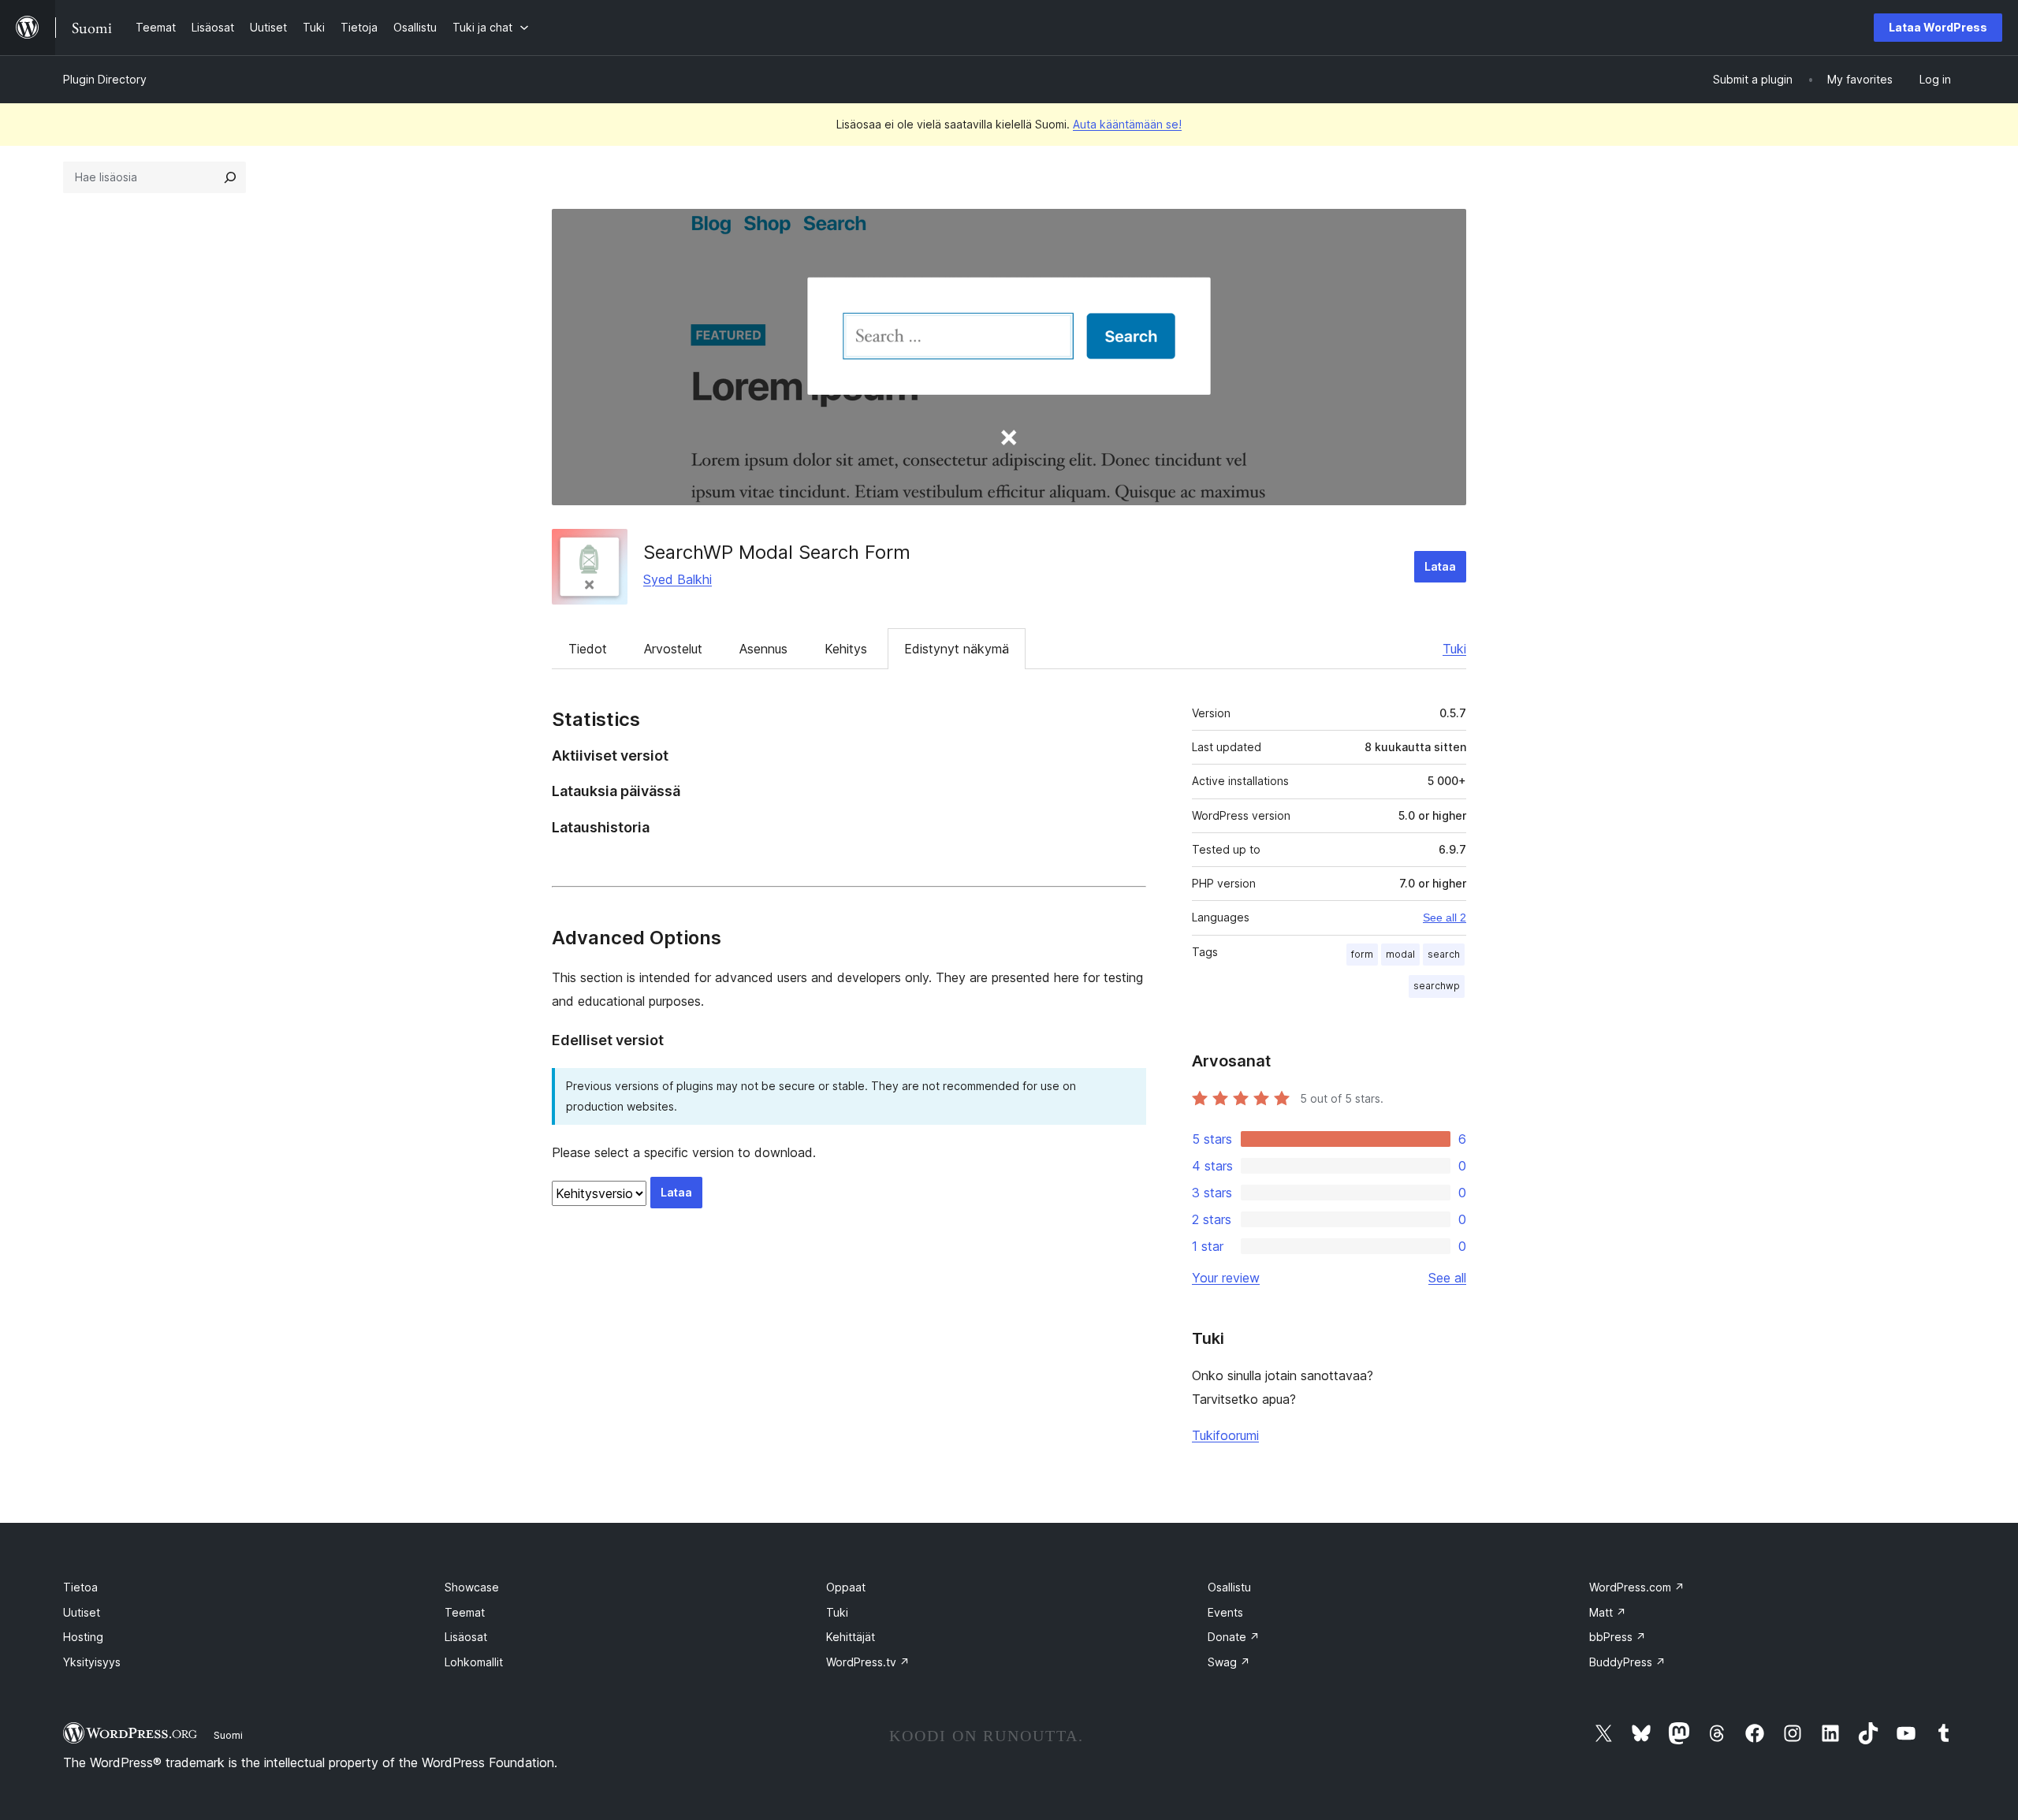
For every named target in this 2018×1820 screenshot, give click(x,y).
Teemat (465, 1612)
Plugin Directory (105, 79)
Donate (1234, 1637)
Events (1225, 1612)
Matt (1608, 1612)
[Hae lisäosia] (230, 177)
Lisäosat (466, 1637)
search (1444, 954)
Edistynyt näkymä (957, 649)
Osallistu (1229, 1587)
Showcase (472, 1587)
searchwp (1437, 986)
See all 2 (1445, 917)
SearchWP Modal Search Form (777, 552)
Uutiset (82, 1612)
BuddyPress (1627, 1662)
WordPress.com (1637, 1587)
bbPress (1618, 1637)
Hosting (83, 1637)
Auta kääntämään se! (1127, 124)
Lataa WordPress (1938, 27)
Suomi (228, 1735)
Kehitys (846, 649)
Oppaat (846, 1587)
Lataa (1440, 566)
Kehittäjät (851, 1637)
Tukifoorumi (1225, 1435)
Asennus (763, 649)
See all (1447, 1278)
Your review (1226, 1278)
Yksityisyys (92, 1662)
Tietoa (80, 1587)
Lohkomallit (474, 1662)
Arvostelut (673, 649)
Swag (1229, 1662)
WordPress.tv (868, 1662)
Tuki (1454, 649)
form (1362, 954)
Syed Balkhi (678, 579)
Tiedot (588, 649)
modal (1400, 954)
